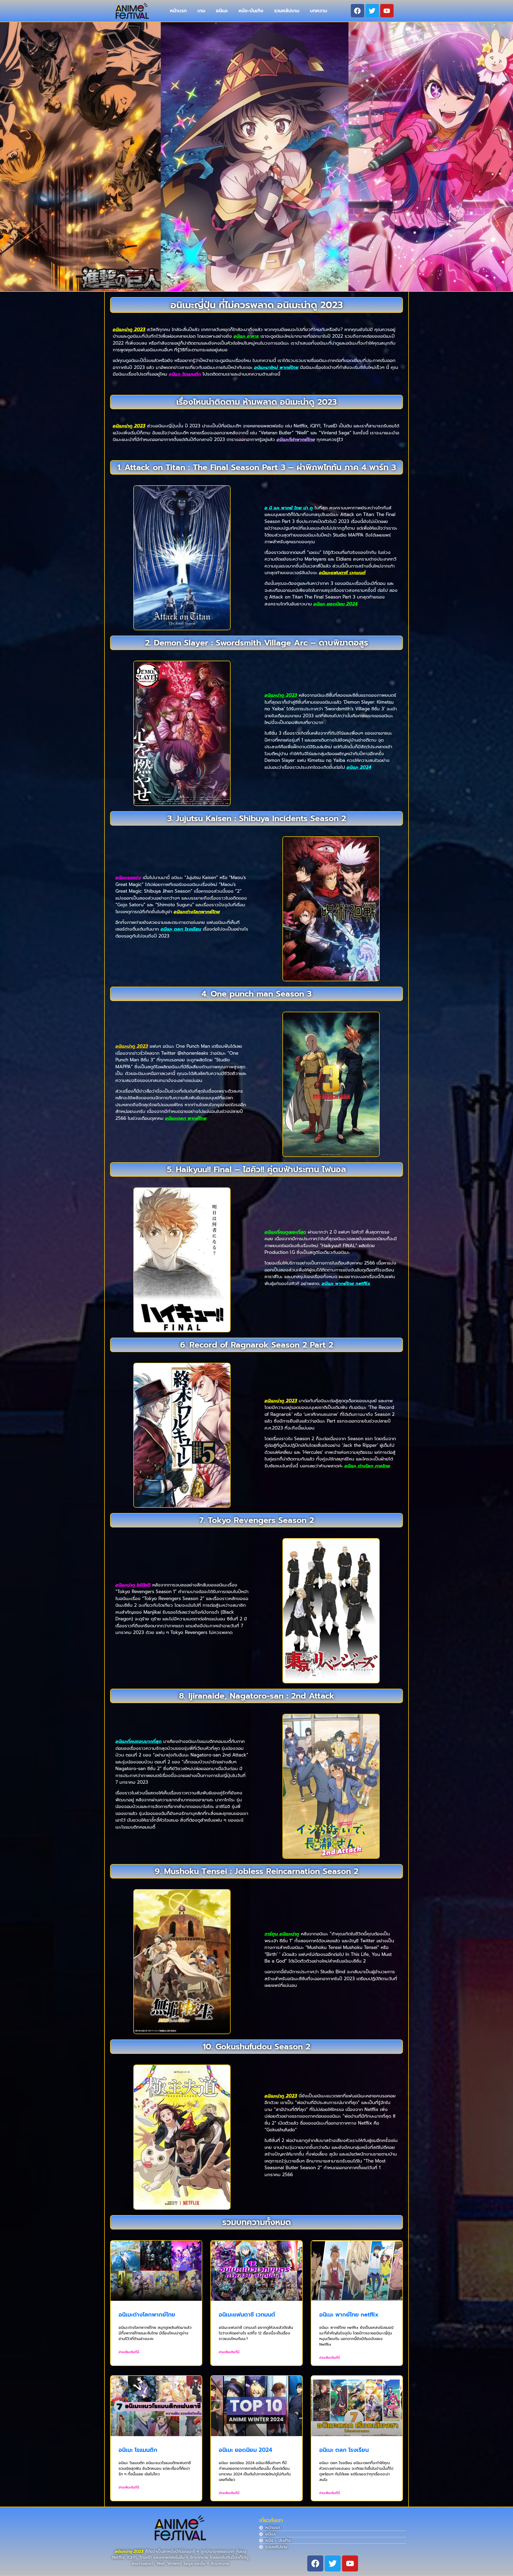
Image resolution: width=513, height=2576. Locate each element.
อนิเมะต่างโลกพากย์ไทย (147, 2315)
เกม (201, 11)
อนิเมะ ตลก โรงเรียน (344, 2450)
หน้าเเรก (178, 11)
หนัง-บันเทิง (251, 11)
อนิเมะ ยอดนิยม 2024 (246, 2450)
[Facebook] (357, 11)
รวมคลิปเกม (287, 11)
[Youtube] (387, 11)
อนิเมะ (222, 11)
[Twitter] (372, 11)
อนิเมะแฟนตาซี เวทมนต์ (247, 2315)
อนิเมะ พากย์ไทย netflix (349, 2315)
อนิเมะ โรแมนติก (138, 2450)
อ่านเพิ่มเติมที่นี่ (129, 2352)
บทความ (318, 11)
